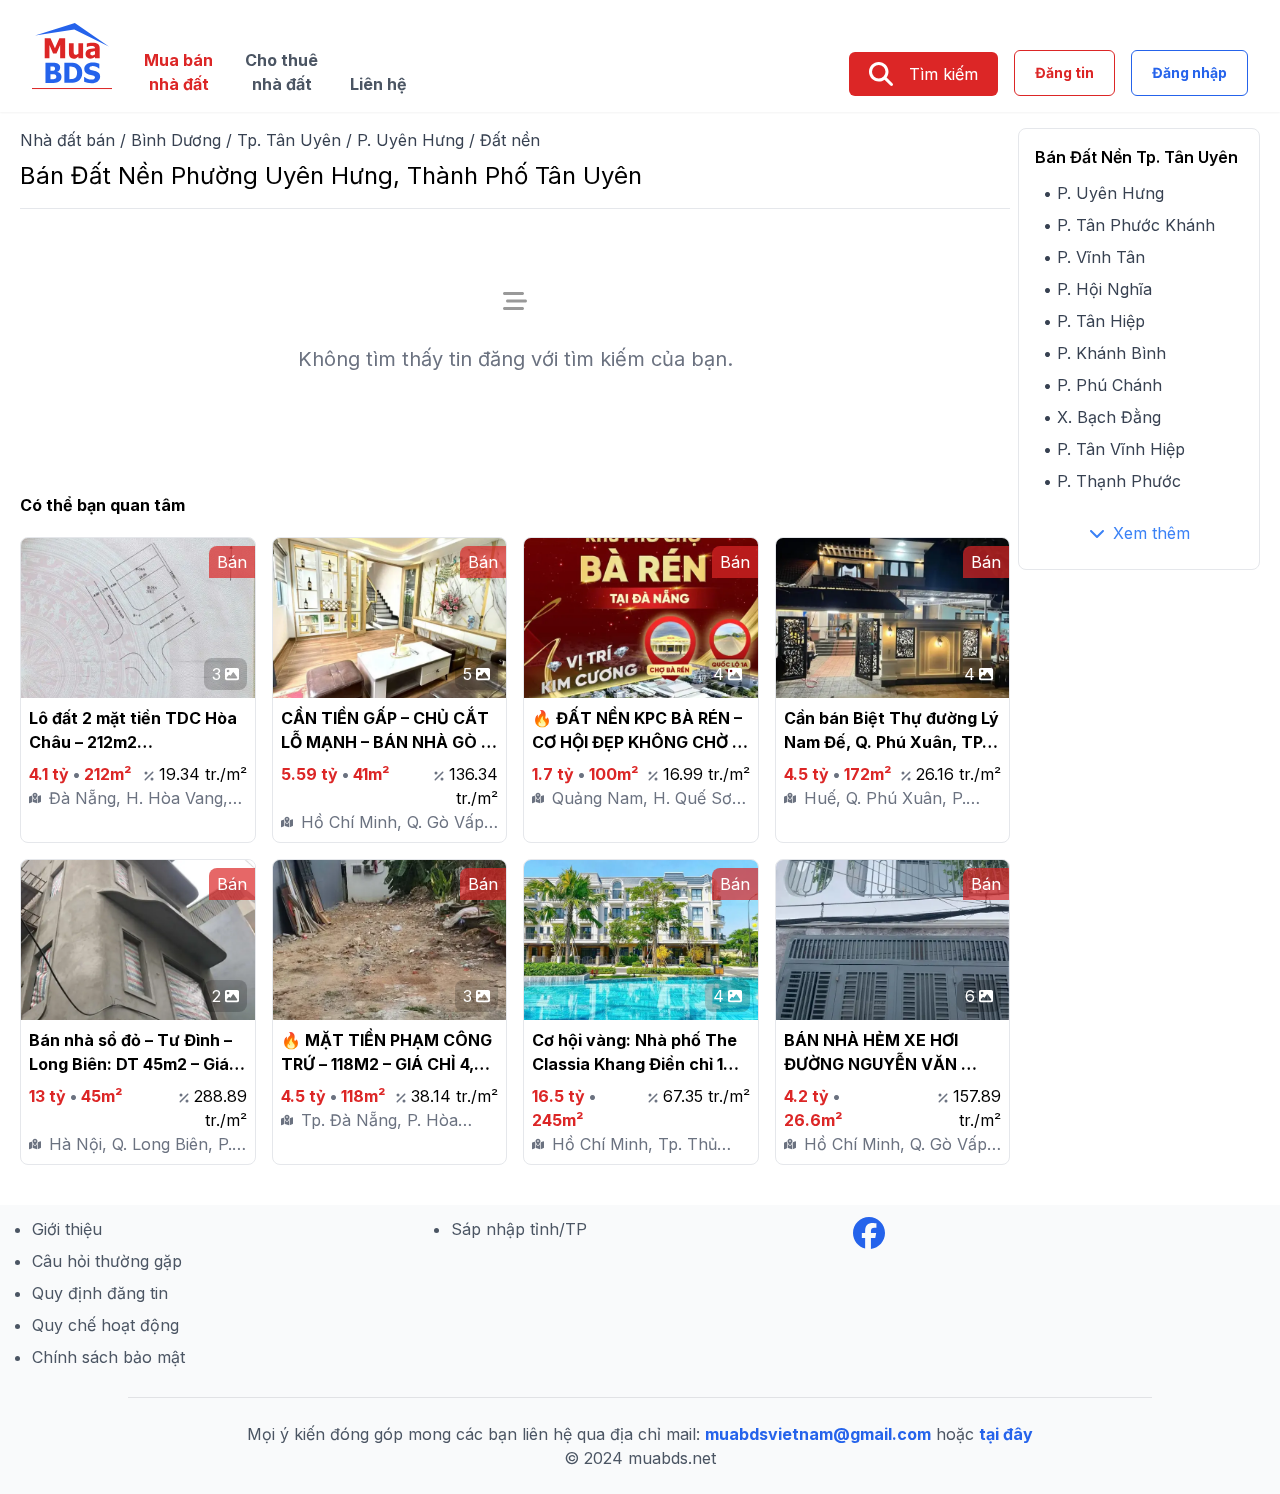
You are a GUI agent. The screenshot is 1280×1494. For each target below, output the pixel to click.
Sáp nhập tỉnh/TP (519, 1229)
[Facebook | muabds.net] (869, 1233)
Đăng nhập (1189, 72)
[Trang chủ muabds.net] (72, 56)
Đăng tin (1064, 72)
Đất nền (510, 140)
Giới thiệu (67, 1229)
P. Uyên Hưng (410, 140)
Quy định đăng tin (100, 1293)
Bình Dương (176, 140)
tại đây (1006, 1434)
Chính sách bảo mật (108, 1357)
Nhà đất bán (67, 140)
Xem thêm (1151, 533)
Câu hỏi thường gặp (107, 1261)
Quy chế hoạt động (105, 1325)
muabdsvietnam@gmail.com (818, 1434)
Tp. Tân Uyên (289, 140)
